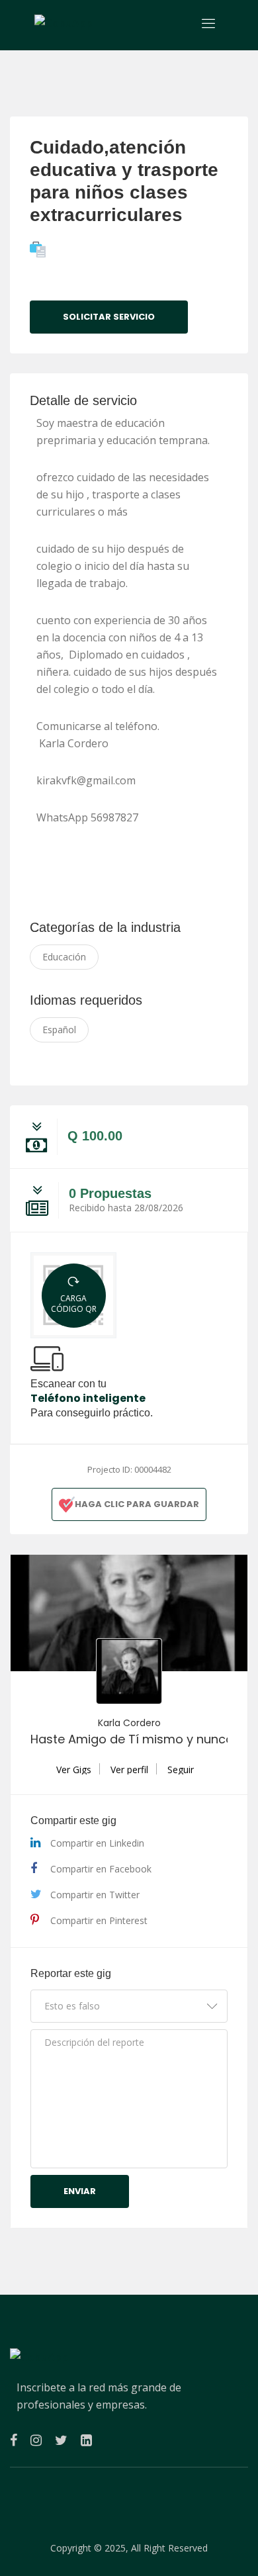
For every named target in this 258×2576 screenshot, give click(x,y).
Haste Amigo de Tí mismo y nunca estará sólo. (129, 1739)
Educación (64, 957)
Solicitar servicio (109, 317)
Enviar (80, 2191)
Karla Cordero (129, 1723)
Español (59, 1030)
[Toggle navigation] (209, 23)
